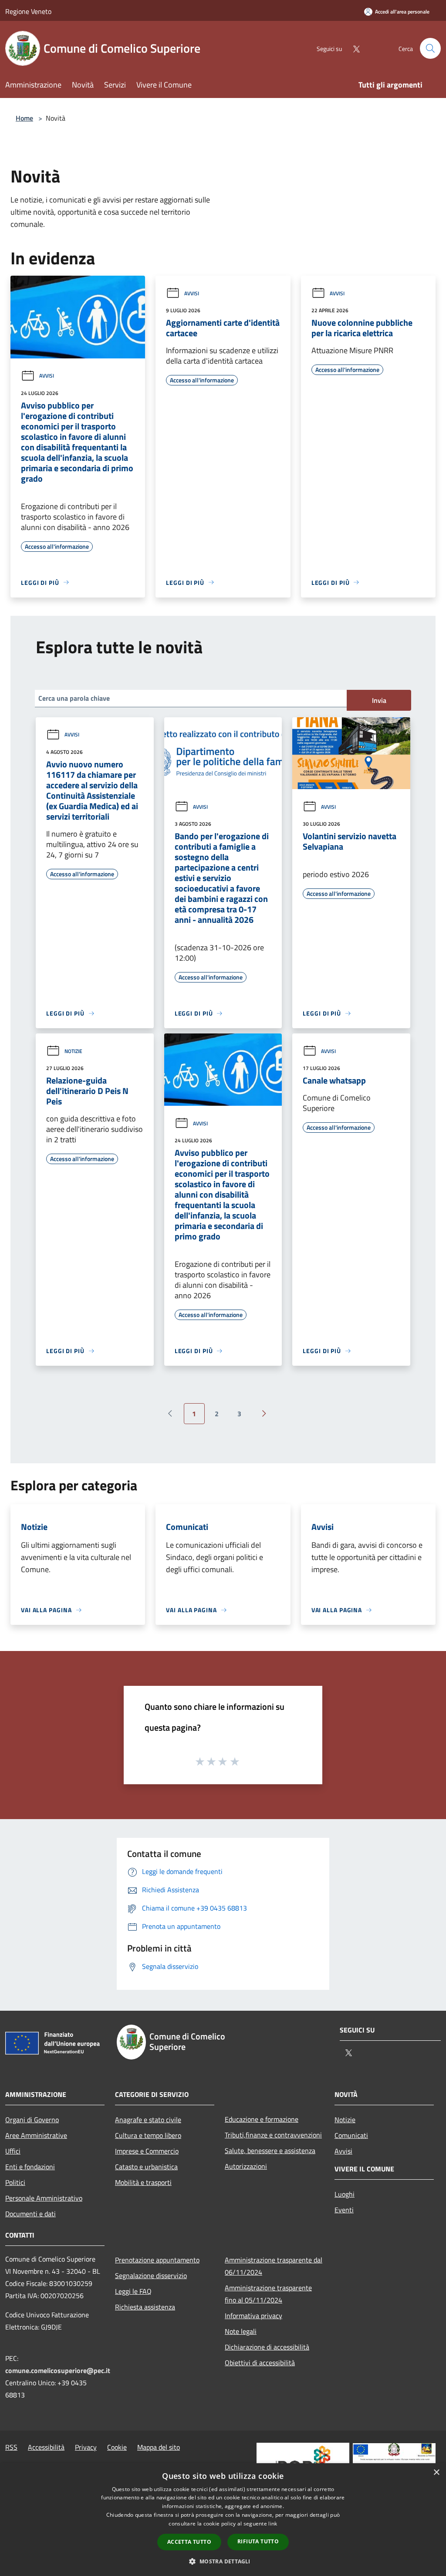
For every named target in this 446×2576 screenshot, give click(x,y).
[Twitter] (353, 48)
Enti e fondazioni (30, 2167)
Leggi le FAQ (133, 2291)
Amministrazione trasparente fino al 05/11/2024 (268, 2294)
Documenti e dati (30, 2214)
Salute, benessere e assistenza (270, 2151)
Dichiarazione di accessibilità (267, 2347)
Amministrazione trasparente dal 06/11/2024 (274, 2266)
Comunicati (351, 2135)
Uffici (13, 2151)
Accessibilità (46, 2447)
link (273, 2524)
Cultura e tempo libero (148, 2135)
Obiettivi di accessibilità (260, 2363)
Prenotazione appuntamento (157, 2260)
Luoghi (345, 2194)
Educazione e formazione (262, 2119)
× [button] (436, 2473)
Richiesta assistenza (145, 2307)
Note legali (241, 2331)
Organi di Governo (32, 2120)
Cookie (117, 2447)
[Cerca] (430, 48)
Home (24, 118)
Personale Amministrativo (44, 2198)
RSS (11, 2447)
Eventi (344, 2210)
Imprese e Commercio (147, 2151)
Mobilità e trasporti (143, 2182)
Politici (15, 2182)
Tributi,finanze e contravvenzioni (273, 2135)
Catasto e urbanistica (146, 2167)
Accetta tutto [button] (189, 2542)
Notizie (73, 1051)
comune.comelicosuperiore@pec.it (58, 2370)
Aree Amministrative (36, 2135)
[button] (223, 2561)
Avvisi (47, 376)
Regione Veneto (28, 11)
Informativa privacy (253, 2316)
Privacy (86, 2447)
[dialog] (223, 2520)
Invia (379, 700)
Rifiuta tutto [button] (258, 2541)
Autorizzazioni (246, 2166)
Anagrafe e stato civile (148, 2120)
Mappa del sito (159, 2447)
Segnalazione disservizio (151, 2276)
